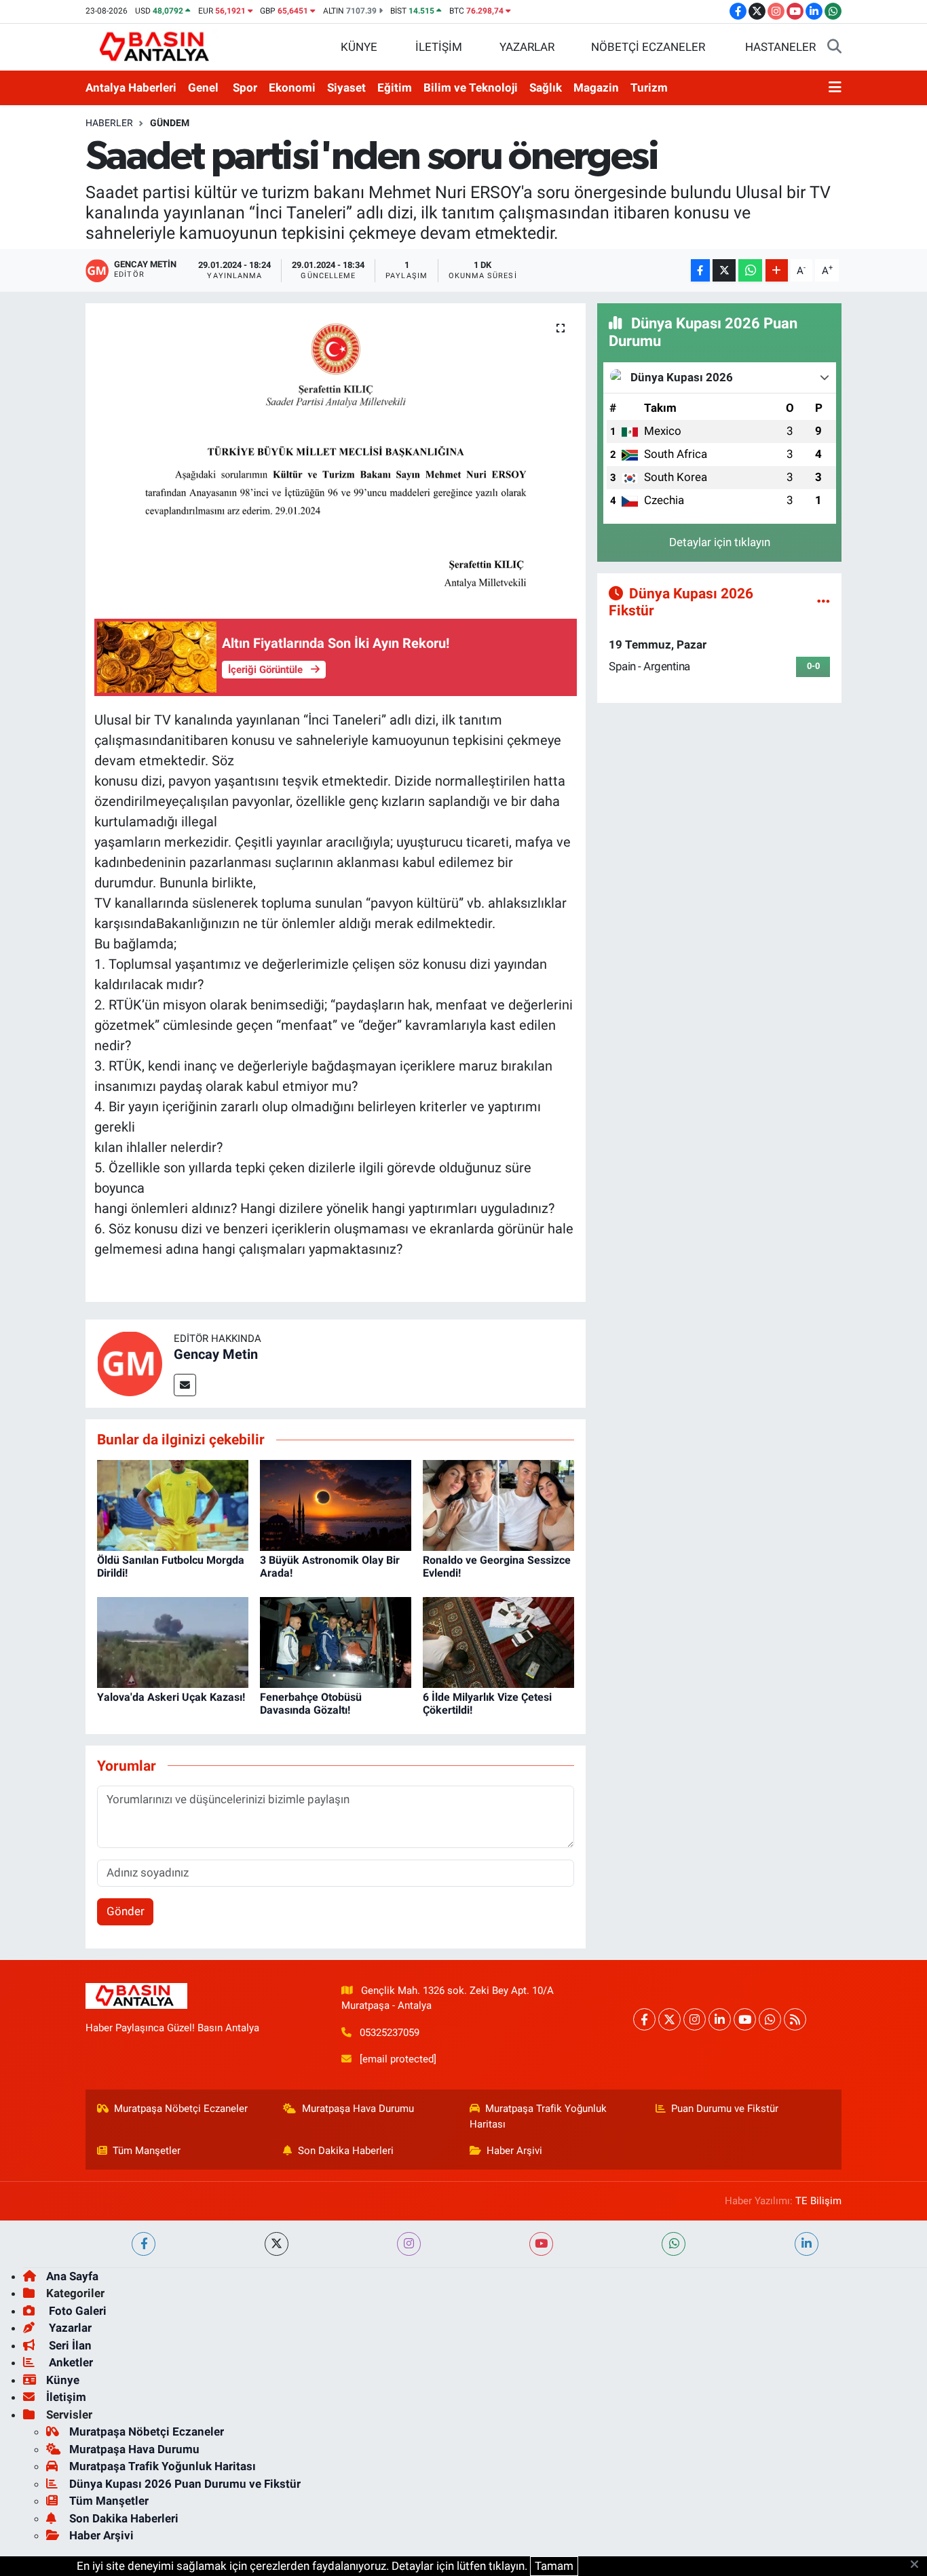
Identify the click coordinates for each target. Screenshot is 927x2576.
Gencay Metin (216, 1354)
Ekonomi (292, 88)
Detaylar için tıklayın (720, 542)
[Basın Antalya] (157, 46)
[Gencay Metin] (130, 1362)
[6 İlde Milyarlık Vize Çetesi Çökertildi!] (498, 1641)
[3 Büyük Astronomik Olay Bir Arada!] (336, 1504)
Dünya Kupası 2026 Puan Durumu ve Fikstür (185, 2484)
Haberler (109, 123)
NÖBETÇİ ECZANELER (648, 47)
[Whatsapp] (770, 2019)
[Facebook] (644, 2019)
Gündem (170, 123)
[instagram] (409, 2244)
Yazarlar (69, 2328)
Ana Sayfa (72, 2276)
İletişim (66, 2397)
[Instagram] (695, 2019)
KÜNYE (359, 47)
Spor (245, 88)
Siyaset (346, 88)
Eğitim (395, 88)
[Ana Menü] (835, 88)
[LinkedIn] (720, 2019)
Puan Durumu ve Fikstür (725, 2109)
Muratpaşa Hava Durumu (358, 2109)
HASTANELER (780, 47)
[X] (669, 2019)
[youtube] (541, 2244)
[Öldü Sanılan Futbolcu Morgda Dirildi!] (173, 1504)
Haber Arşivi (514, 2151)
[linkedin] (807, 2244)
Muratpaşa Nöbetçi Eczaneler (181, 2109)
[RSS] (795, 2019)
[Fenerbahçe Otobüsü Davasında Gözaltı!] (336, 1641)
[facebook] (144, 2244)
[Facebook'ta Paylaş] (700, 270)
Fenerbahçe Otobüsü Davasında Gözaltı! (311, 1704)
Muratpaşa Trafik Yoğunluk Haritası (538, 2116)
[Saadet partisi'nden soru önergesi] (336, 450)
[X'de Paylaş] (724, 270)
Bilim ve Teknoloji (471, 88)
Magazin (596, 88)
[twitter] (277, 2244)
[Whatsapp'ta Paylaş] (750, 270)
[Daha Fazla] (777, 270)
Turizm (649, 88)
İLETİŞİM (439, 47)
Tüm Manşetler (147, 2151)
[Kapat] (919, 2565)
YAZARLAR (527, 47)
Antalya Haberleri (131, 88)
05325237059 (390, 2033)
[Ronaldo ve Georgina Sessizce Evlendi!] (498, 1504)
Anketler (70, 2362)
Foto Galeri (76, 2311)
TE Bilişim (818, 2201)
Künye (63, 2380)
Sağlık (546, 88)
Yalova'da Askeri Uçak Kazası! (171, 1697)
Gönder (126, 1911)
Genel (203, 88)
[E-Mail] (185, 1385)
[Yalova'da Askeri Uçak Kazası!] (173, 1641)
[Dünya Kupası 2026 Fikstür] (824, 601)
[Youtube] (745, 2019)
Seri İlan (69, 2345)
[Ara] (834, 47)
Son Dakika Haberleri (346, 2151)
